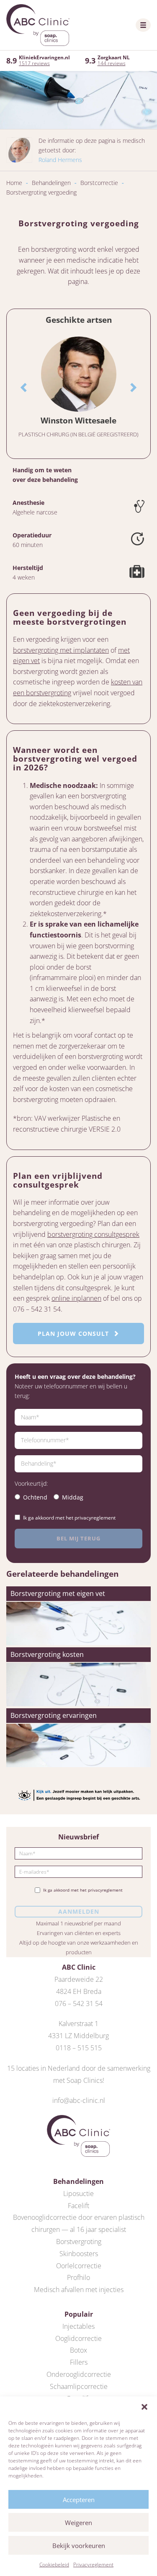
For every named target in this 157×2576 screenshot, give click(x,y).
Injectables (78, 2326)
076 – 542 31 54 (79, 2004)
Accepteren (79, 2500)
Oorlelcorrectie (79, 2266)
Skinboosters (79, 2254)
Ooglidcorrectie (78, 2338)
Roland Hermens (60, 160)
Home (14, 183)
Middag (73, 1497)
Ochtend (35, 1497)
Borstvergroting (79, 2242)
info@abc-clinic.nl (79, 2100)
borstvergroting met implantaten (61, 650)
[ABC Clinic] (38, 25)
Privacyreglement (93, 2565)
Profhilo (78, 2277)
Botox (78, 2350)
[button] (144, 2407)
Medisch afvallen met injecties (79, 2290)
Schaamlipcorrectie (79, 2386)
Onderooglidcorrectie (79, 2374)
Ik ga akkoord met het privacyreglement (69, 1518)
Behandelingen (51, 183)
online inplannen (76, 1298)
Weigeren (78, 2523)
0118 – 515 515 (79, 2048)
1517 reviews (34, 63)
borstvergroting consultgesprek (93, 1234)
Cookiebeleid (54, 2565)
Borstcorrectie (99, 183)
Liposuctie (78, 2194)
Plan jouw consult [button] (74, 1334)
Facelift (78, 2206)
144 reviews (112, 63)
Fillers (79, 2362)
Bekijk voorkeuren (79, 2546)
